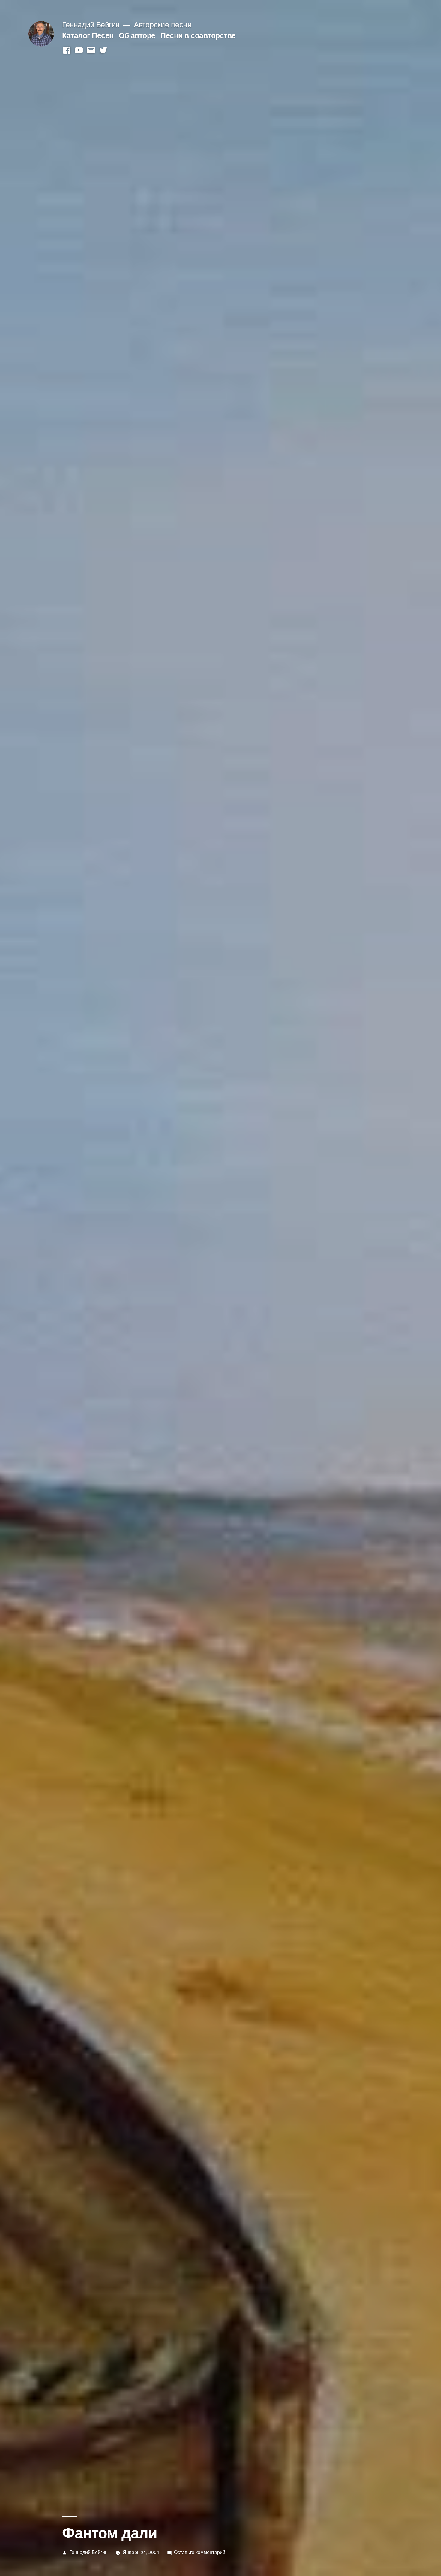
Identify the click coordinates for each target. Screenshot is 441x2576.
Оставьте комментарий (200, 2552)
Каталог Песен (88, 35)
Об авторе (137, 35)
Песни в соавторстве (198, 35)
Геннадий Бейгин (91, 24)
